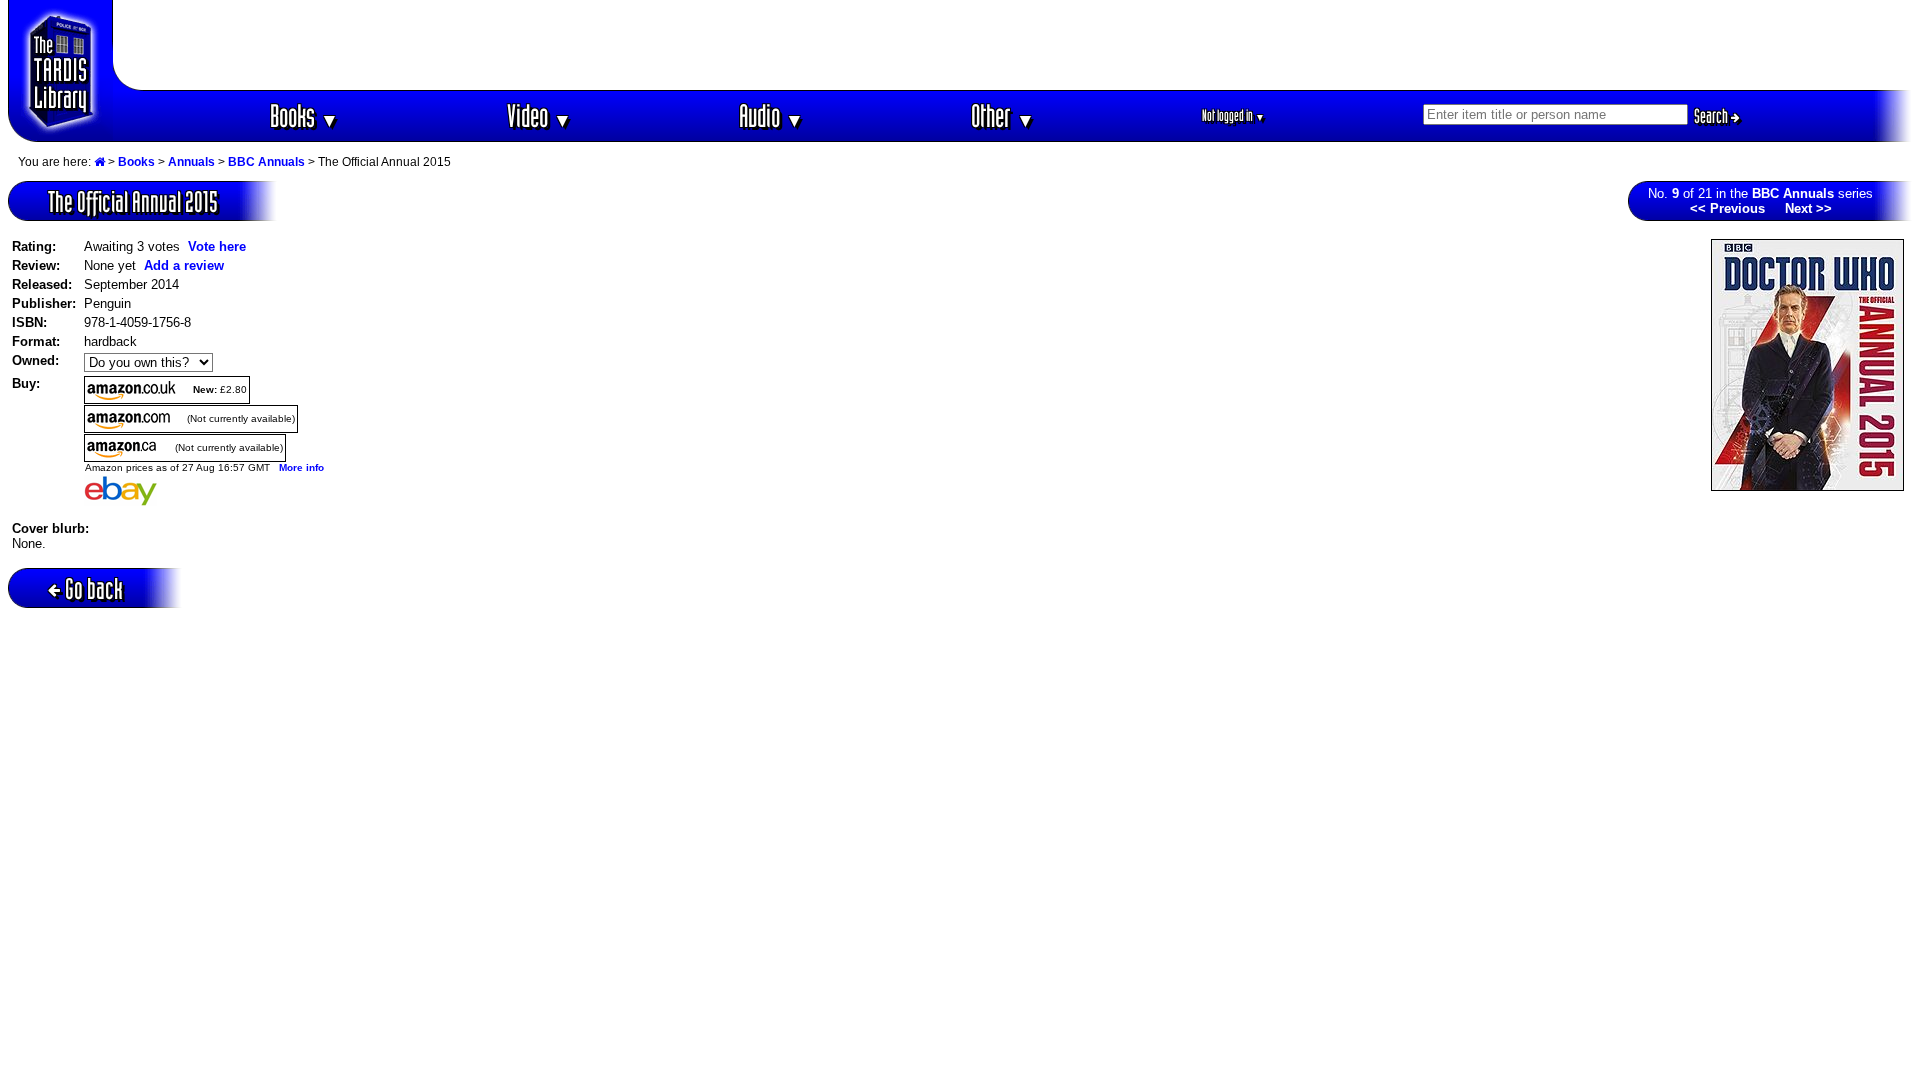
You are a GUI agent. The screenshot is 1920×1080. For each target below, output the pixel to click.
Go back (94, 588)
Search (1712, 116)
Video (539, 115)
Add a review (184, 265)
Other (1003, 115)
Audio (771, 115)
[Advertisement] (1013, 45)
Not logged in (1233, 115)
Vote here (217, 246)
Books (304, 115)
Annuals (191, 162)
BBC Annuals (266, 162)
